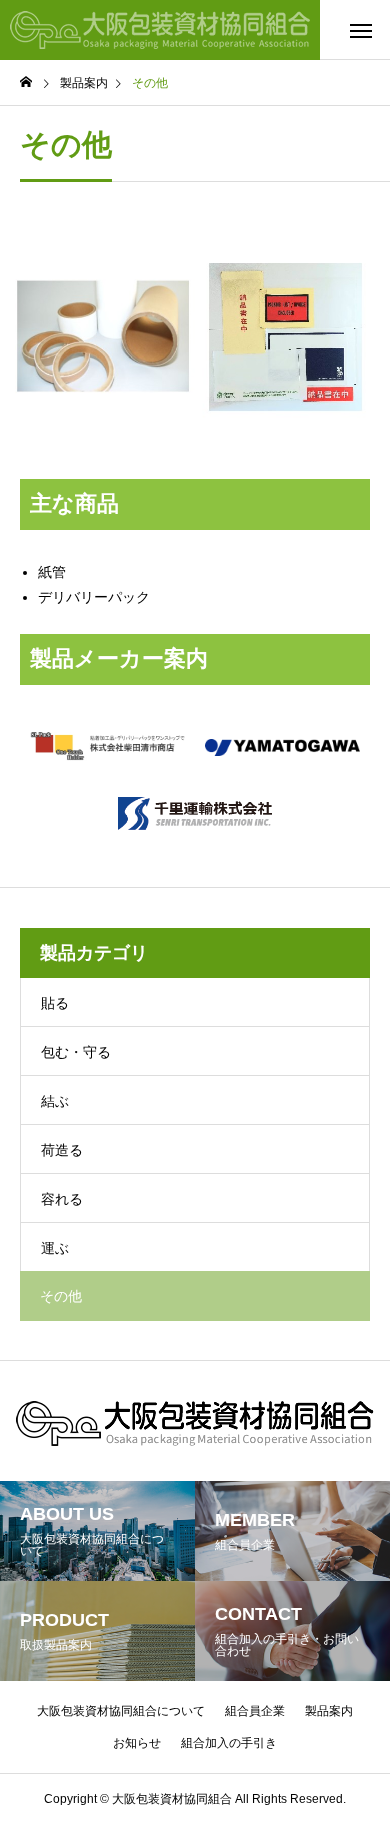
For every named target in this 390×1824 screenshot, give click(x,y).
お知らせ (137, 1743)
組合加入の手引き (229, 1743)
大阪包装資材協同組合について (121, 1711)
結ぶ (55, 1101)
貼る (55, 1003)
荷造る (62, 1150)
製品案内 (329, 1711)
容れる (62, 1199)
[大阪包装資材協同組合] (160, 30)
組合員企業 (255, 1711)
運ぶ (55, 1248)
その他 (61, 1296)
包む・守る (76, 1052)
